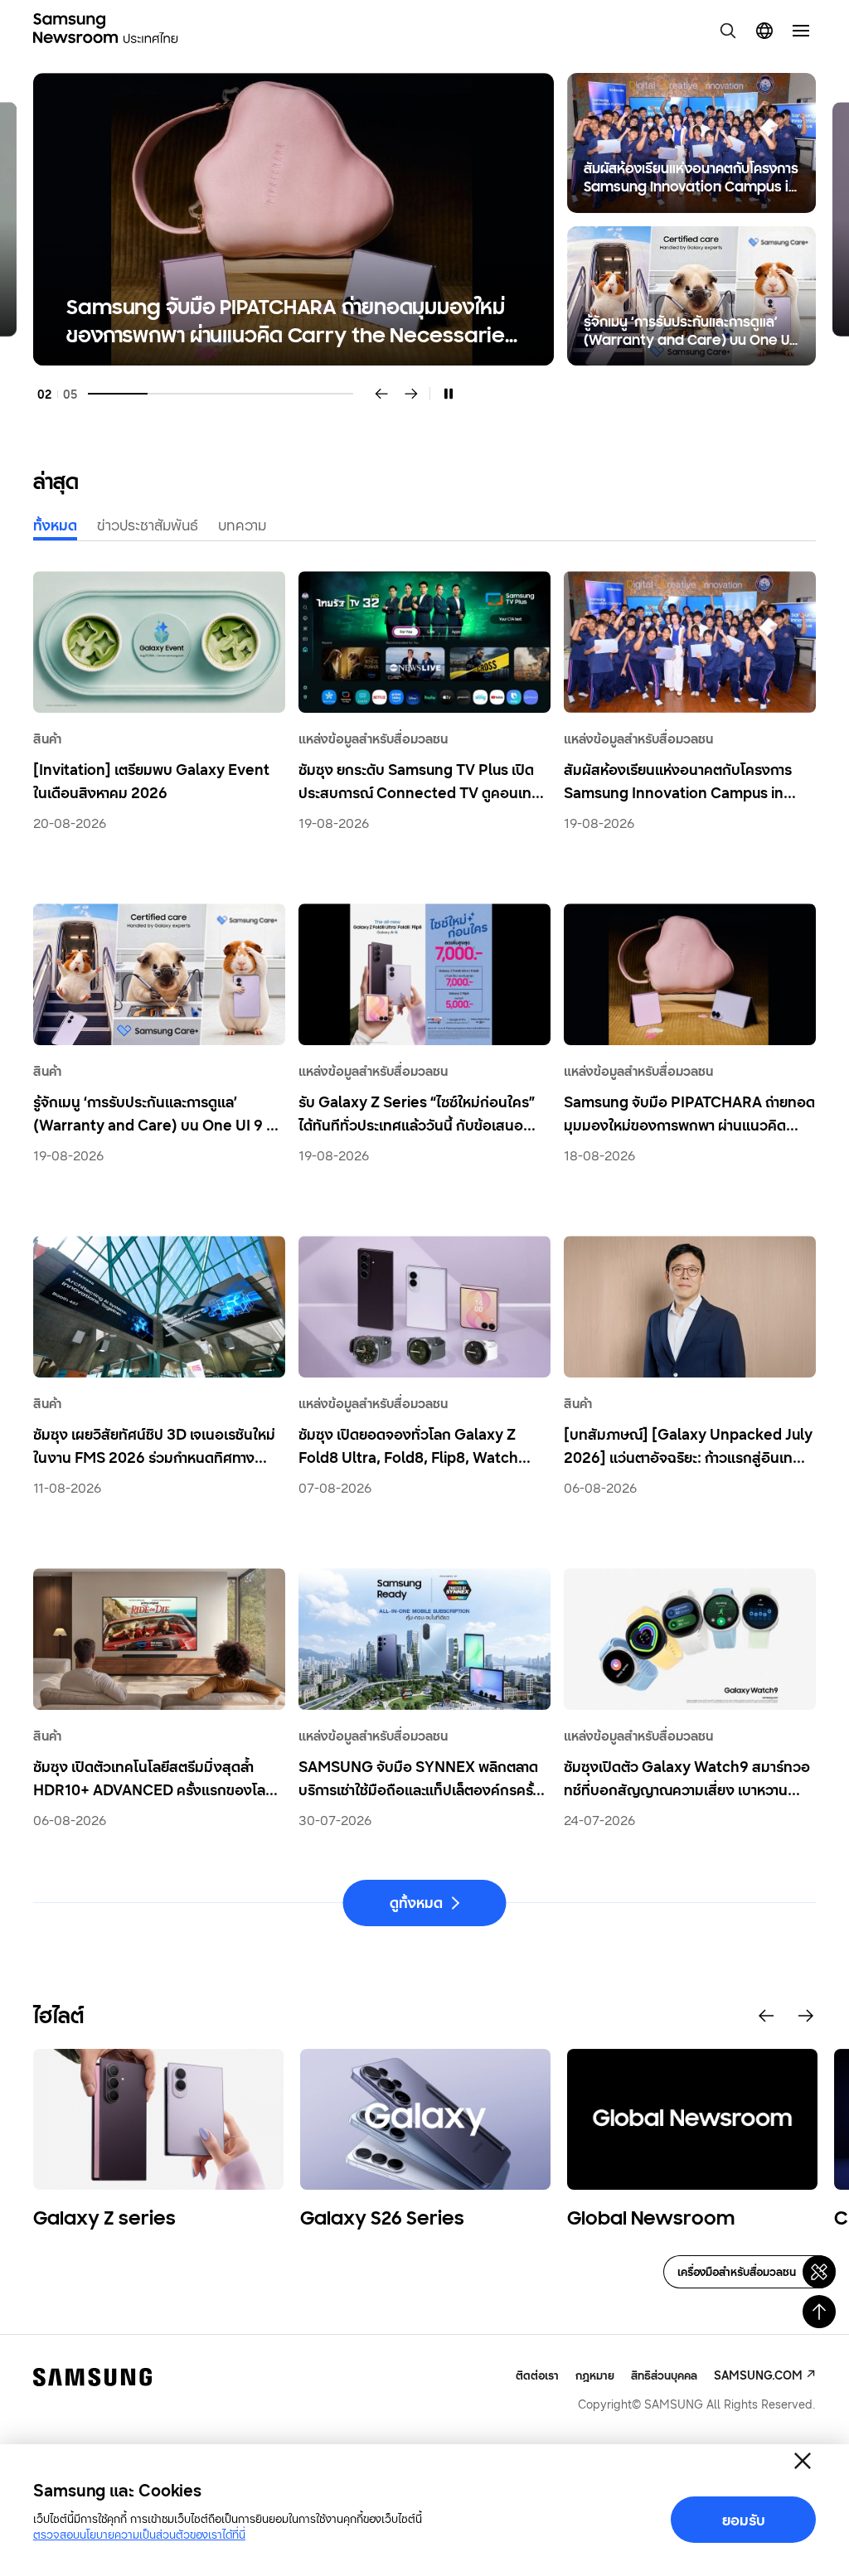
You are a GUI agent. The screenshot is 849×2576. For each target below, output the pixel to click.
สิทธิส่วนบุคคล (664, 2375)
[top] (819, 2312)
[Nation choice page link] (764, 31)
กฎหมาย (595, 2375)
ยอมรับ (744, 2520)
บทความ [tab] (242, 525)
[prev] (381, 394)
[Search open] (728, 31)
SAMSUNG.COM (758, 2375)
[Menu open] (801, 31)
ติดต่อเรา (537, 2375)
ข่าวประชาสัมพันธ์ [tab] (148, 525)
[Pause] (449, 394)
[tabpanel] (424, 219)
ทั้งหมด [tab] (55, 525)
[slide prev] (766, 2016)
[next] (411, 394)
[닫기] (803, 2461)
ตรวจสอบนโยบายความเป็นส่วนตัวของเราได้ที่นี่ (139, 2534)
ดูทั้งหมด (416, 1902)
